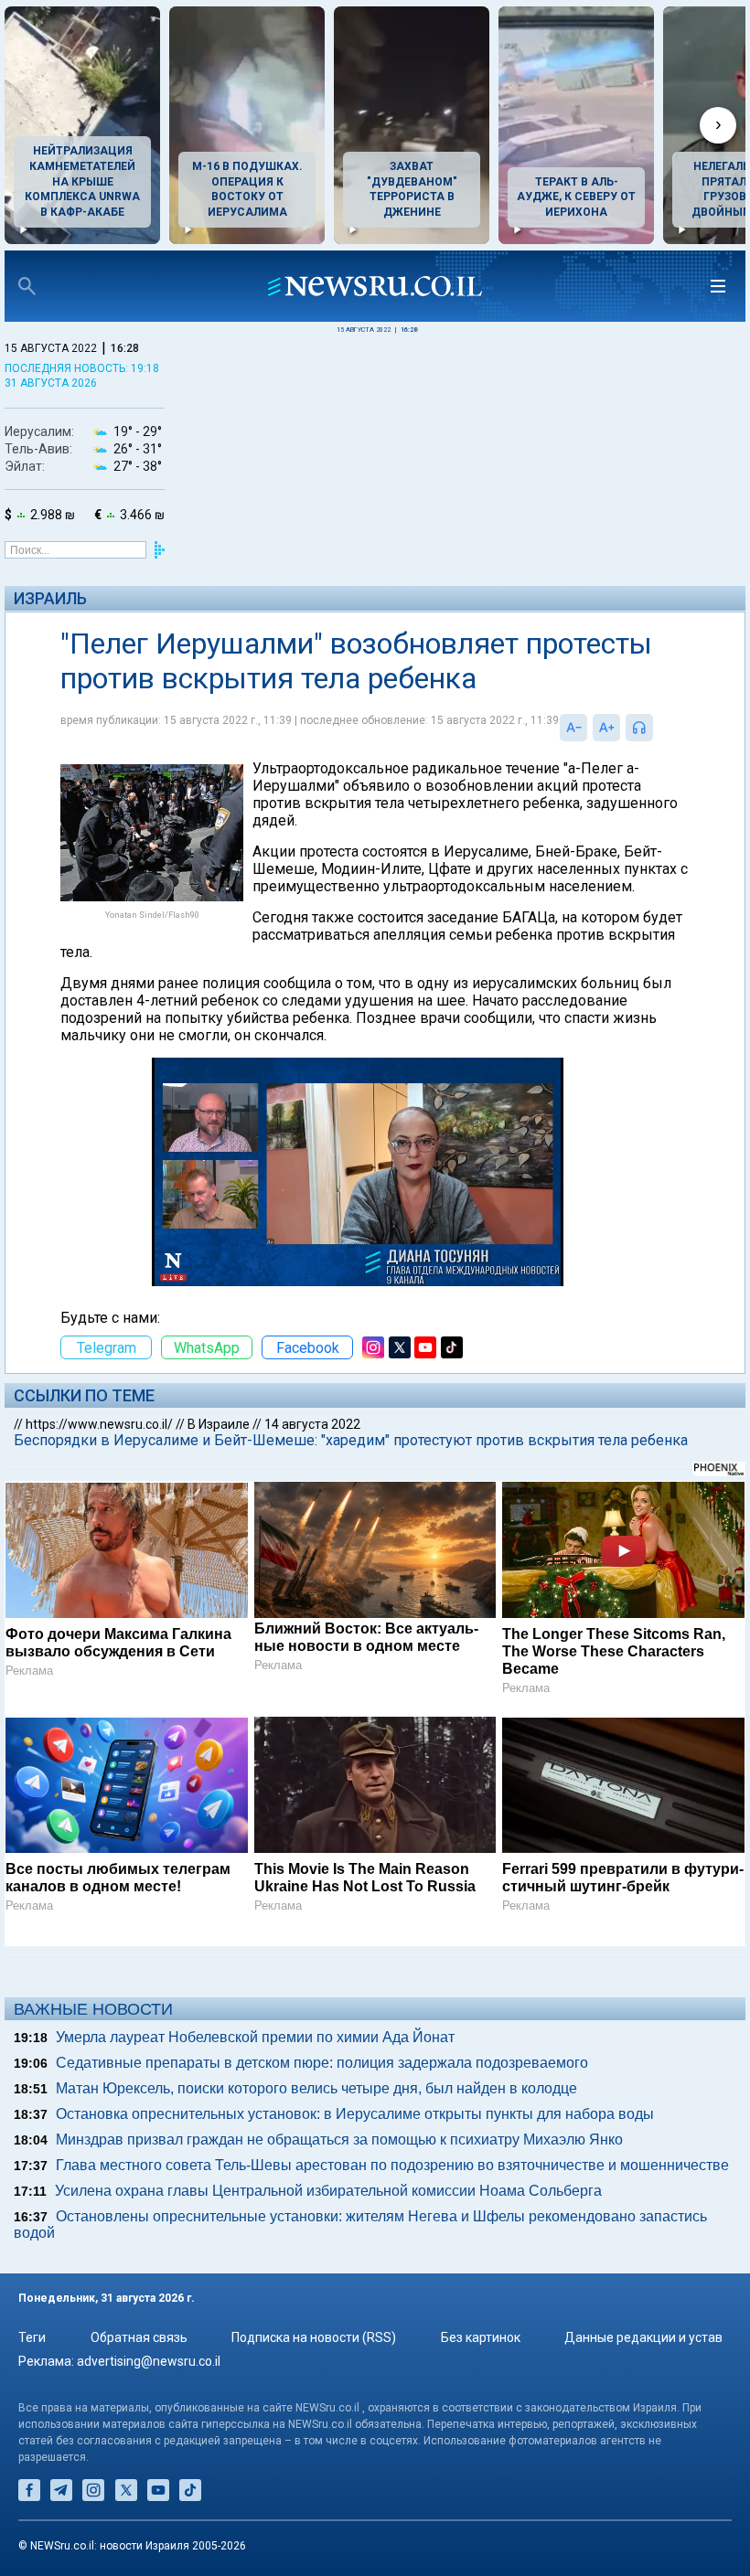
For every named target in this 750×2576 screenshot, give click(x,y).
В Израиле (219, 1424)
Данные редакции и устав (643, 2337)
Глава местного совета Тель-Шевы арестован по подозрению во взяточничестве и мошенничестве (392, 2165)
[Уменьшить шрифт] (573, 728)
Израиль (50, 598)
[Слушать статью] (658, 728)
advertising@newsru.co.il (149, 2361)
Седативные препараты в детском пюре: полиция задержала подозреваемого (322, 2063)
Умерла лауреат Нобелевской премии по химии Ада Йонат (255, 2037)
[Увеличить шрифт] (606, 728)
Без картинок (481, 2337)
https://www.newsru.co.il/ (99, 1424)
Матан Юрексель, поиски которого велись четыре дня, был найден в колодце (316, 2088)
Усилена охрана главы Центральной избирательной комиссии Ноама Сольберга (328, 2191)
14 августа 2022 (312, 1424)
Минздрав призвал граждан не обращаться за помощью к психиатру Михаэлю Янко (339, 2140)
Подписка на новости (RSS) (314, 2337)
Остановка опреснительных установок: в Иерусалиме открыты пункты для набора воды (355, 2114)
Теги (32, 2337)
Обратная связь (139, 2337)
